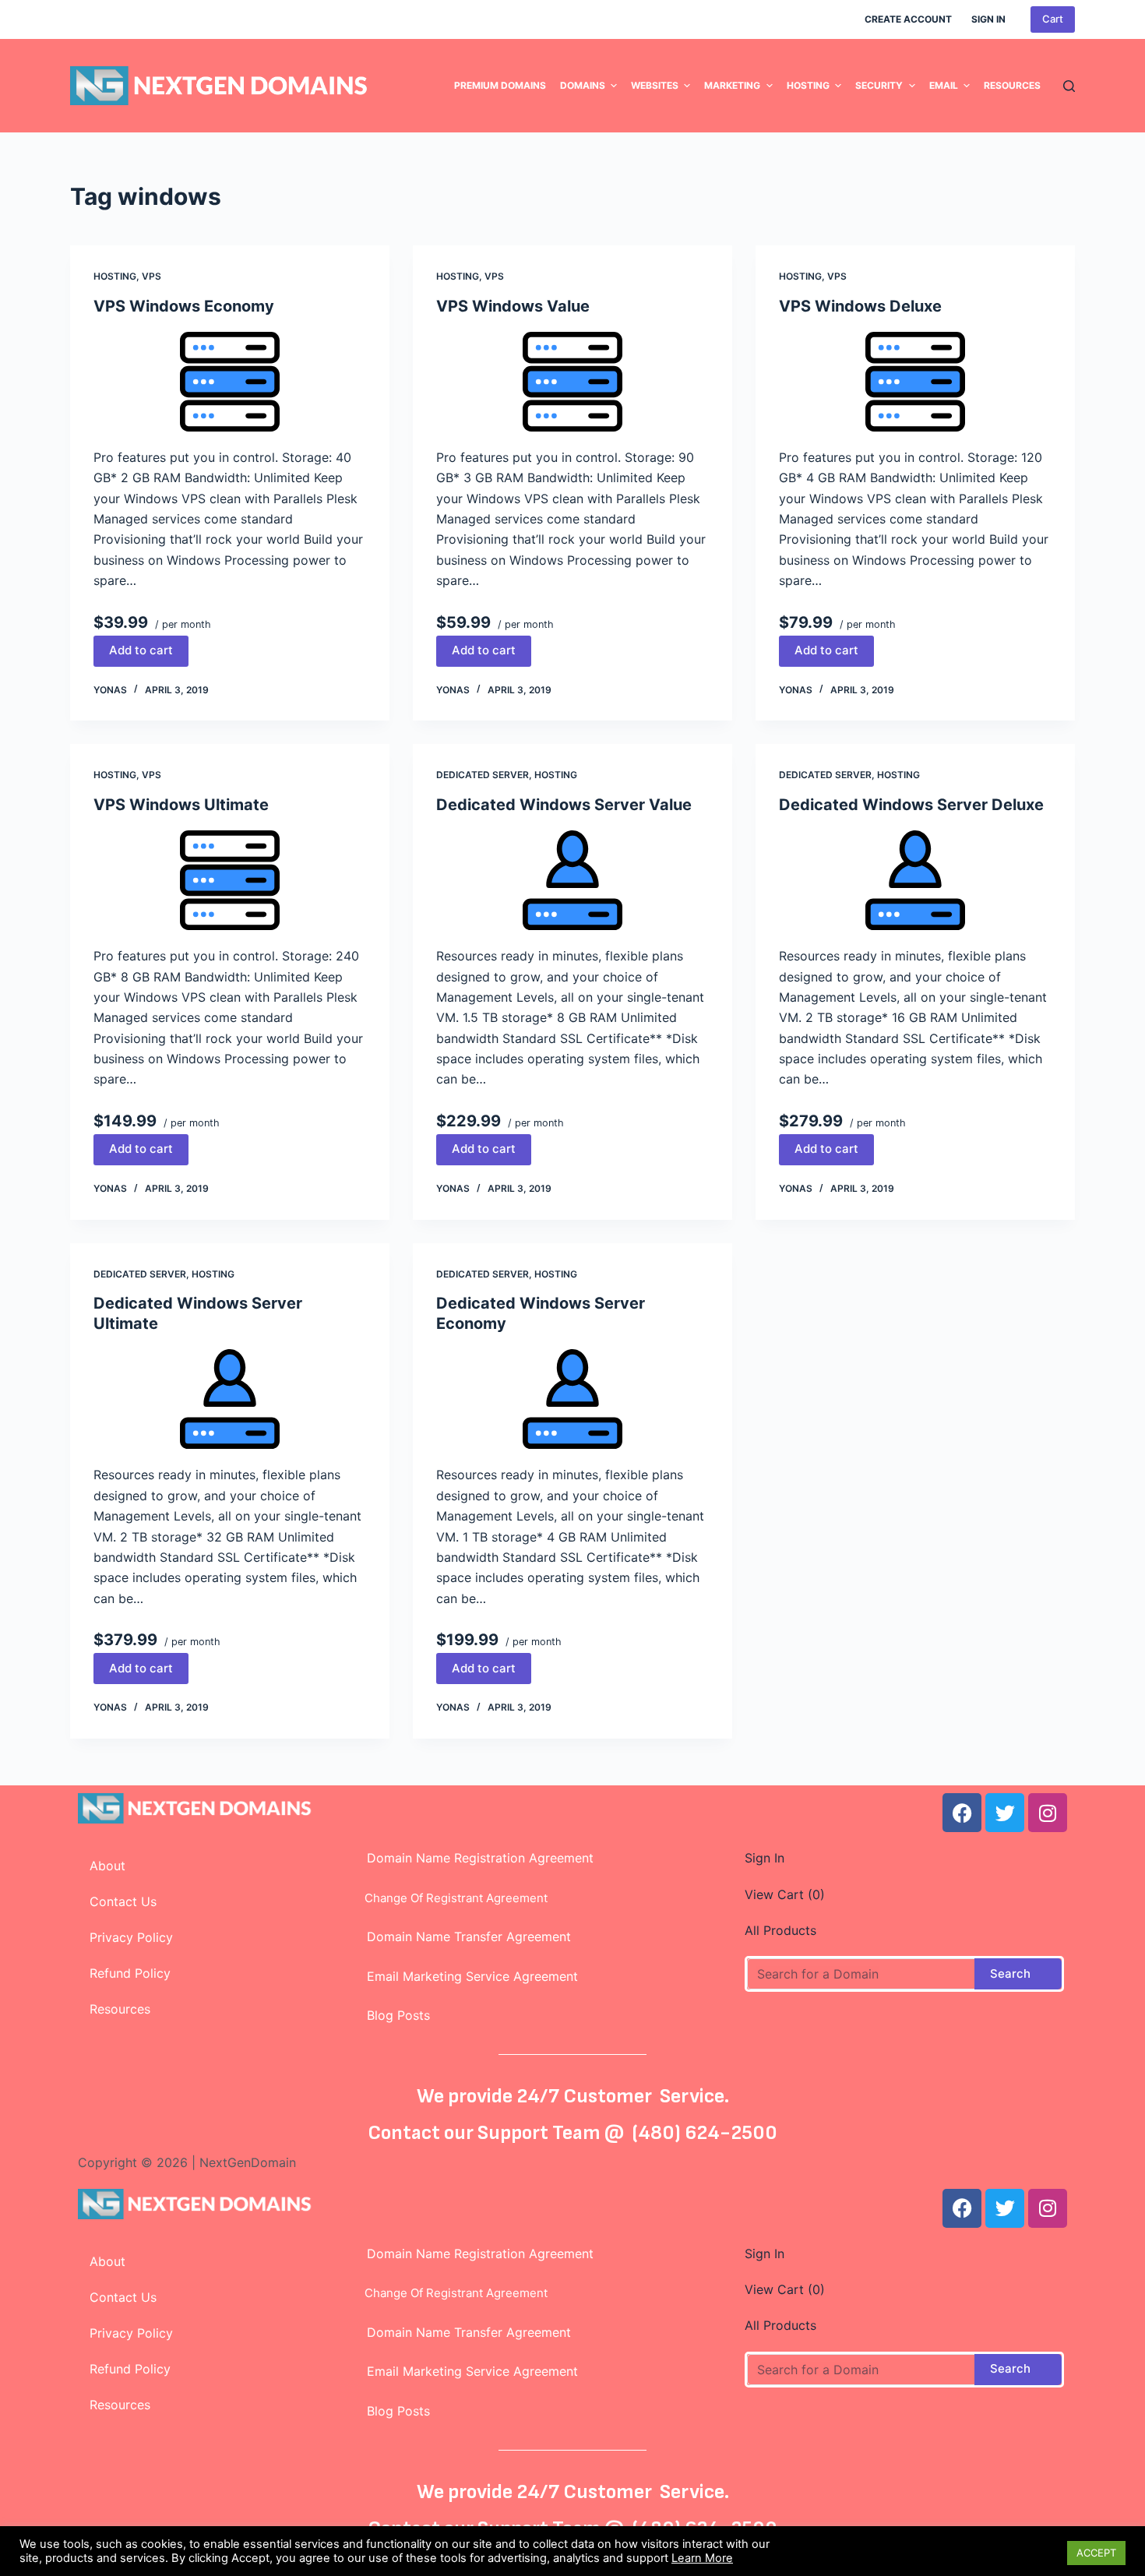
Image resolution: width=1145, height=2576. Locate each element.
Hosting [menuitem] (808, 85)
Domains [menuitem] (583, 85)
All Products (780, 1930)
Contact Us (123, 1901)
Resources (120, 2009)
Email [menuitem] (944, 85)
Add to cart (141, 650)
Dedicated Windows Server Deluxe (911, 805)
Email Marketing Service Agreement (467, 1976)
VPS (151, 276)
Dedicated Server (483, 775)
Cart (1053, 19)
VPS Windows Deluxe (860, 306)
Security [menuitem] (879, 85)
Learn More (702, 2558)
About (107, 1866)
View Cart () (785, 1894)
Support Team (541, 2133)
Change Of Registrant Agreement (451, 1898)
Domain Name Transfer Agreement (469, 1936)
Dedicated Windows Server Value (564, 805)
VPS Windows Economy (184, 306)
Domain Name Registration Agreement (474, 1858)
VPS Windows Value (513, 306)
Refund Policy (130, 1973)
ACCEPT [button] (1096, 2553)
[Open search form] (1069, 86)
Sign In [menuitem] (988, 19)
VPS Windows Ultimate (181, 805)
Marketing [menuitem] (732, 85)
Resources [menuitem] (1012, 85)
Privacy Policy (131, 1937)
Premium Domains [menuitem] (500, 85)
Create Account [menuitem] (908, 19)
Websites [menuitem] (655, 85)
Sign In (765, 1858)
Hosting (115, 276)
